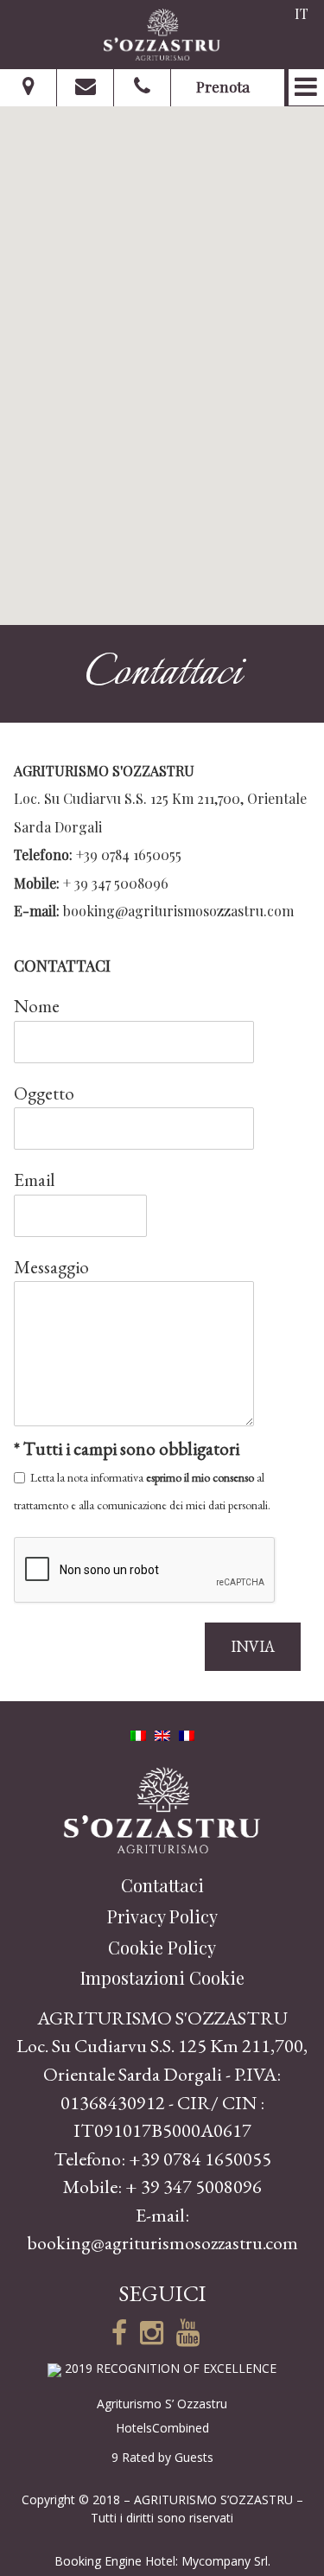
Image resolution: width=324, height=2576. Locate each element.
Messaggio (51, 1267)
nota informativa (105, 1477)
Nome (37, 1006)
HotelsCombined (162, 2428)
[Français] (187, 1733)
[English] (162, 1733)
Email (35, 1180)
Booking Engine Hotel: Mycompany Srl (161, 2561)
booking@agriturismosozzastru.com (178, 911)
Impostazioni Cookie (162, 1977)
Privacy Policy (162, 1916)
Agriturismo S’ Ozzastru (162, 2404)
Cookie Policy (162, 1947)
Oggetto (44, 1093)
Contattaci (162, 1885)
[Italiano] (138, 1733)
